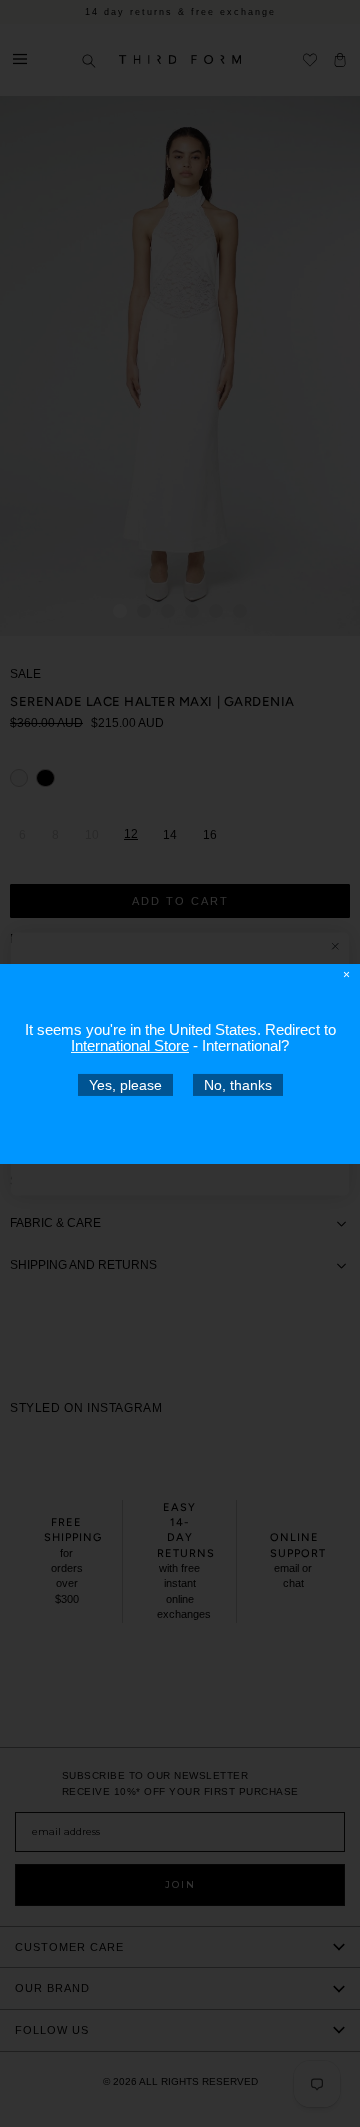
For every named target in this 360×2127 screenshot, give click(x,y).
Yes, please (125, 1084)
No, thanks (238, 1084)
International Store (130, 1044)
